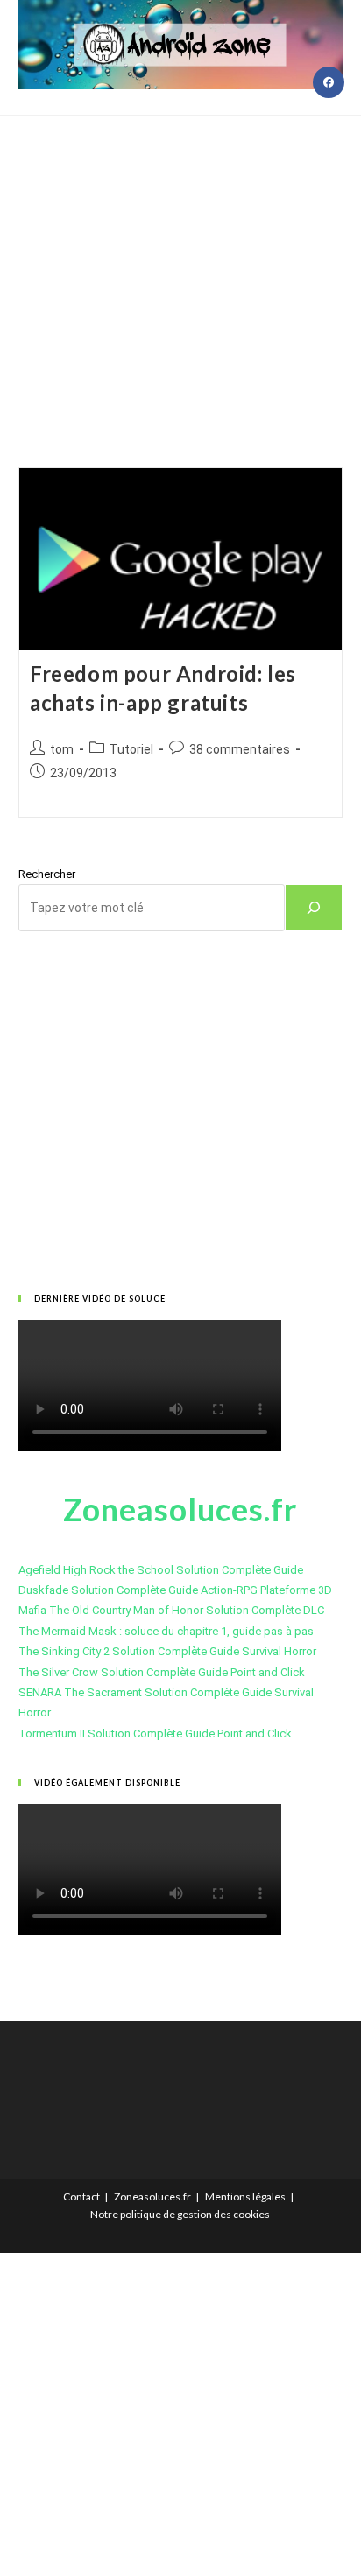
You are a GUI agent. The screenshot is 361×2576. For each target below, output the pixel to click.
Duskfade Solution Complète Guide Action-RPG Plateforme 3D (175, 1590)
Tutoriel (131, 749)
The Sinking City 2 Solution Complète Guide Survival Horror (167, 1651)
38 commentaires (240, 749)
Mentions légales (245, 2197)
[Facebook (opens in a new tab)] (329, 82)
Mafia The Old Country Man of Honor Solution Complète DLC (171, 1610)
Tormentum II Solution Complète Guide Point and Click (155, 1734)
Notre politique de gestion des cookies (180, 2214)
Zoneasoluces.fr (152, 2197)
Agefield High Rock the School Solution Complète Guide (161, 1570)
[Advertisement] (180, 270)
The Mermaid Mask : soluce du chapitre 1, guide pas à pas (166, 1631)
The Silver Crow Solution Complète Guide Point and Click (162, 1672)
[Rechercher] (314, 908)
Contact (81, 2197)
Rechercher (47, 874)
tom (62, 749)
